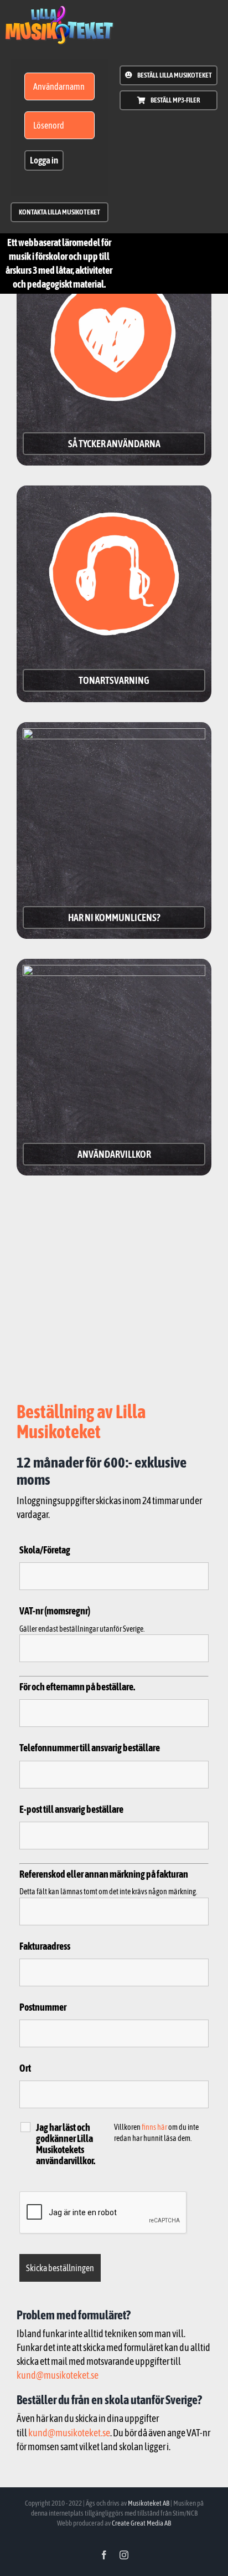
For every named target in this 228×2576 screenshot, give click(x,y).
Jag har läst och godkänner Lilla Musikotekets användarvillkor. (66, 2144)
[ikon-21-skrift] (59, 10)
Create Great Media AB (141, 2523)
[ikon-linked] (114, 734)
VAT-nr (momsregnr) (55, 1611)
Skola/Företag (45, 1550)
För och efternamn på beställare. (77, 1687)
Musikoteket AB (149, 2503)
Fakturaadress (45, 1946)
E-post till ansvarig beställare (71, 1809)
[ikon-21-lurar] (114, 497)
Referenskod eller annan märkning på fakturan (104, 1874)
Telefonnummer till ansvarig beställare (90, 1748)
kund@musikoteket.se (58, 2375)
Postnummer (43, 2007)
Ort (25, 2068)
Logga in (44, 160)
